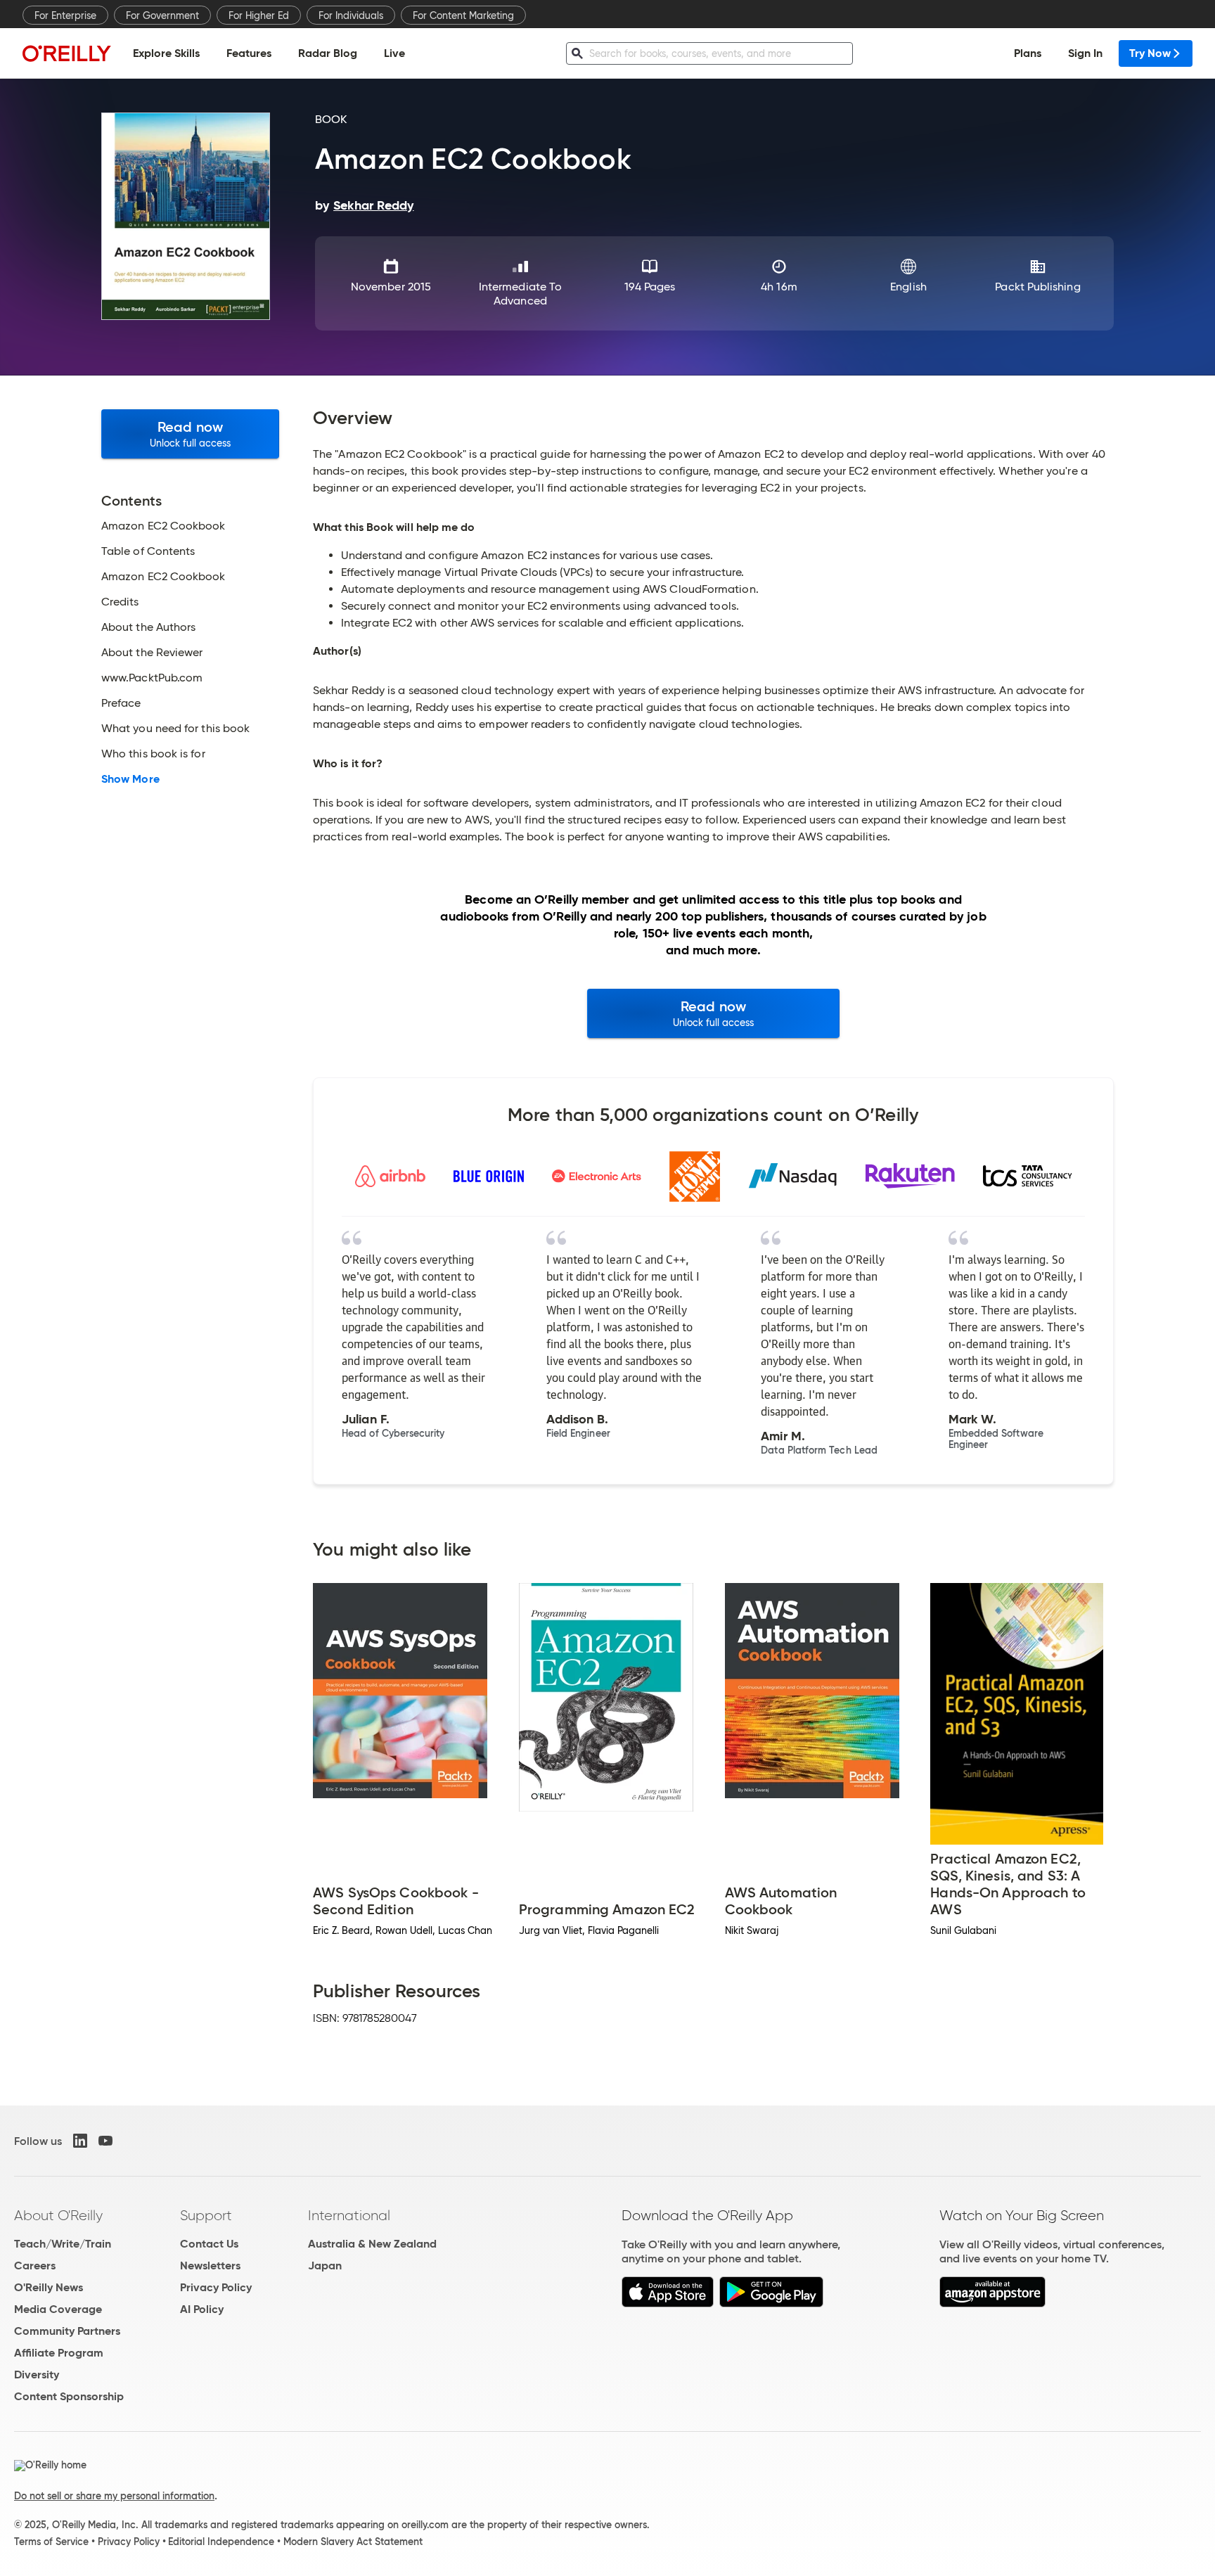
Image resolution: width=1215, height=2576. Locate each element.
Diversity (37, 2375)
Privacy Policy (216, 2287)
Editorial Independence (221, 2542)
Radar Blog (328, 53)
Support (206, 2215)
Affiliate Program (59, 2353)
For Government (162, 15)
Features (249, 53)
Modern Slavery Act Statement (353, 2542)
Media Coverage (58, 2309)
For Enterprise (65, 15)
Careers (35, 2266)
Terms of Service (51, 2542)
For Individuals (351, 15)
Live (394, 53)
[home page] (67, 53)
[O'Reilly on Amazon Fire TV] (992, 2303)
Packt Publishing (1037, 287)
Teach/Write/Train (63, 2244)
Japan (325, 2266)
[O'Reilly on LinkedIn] (80, 2141)
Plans (1028, 53)
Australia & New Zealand (372, 2244)
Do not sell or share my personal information (114, 2496)
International (349, 2215)
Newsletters (210, 2266)
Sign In (1085, 53)
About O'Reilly (58, 2215)
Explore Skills (166, 53)
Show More (130, 779)
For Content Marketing (463, 15)
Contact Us (209, 2244)
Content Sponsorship (69, 2396)
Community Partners (67, 2331)
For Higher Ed (259, 15)
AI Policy (202, 2309)
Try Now (1150, 53)
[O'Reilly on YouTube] (105, 2141)
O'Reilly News (49, 2287)
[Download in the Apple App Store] (668, 2303)
